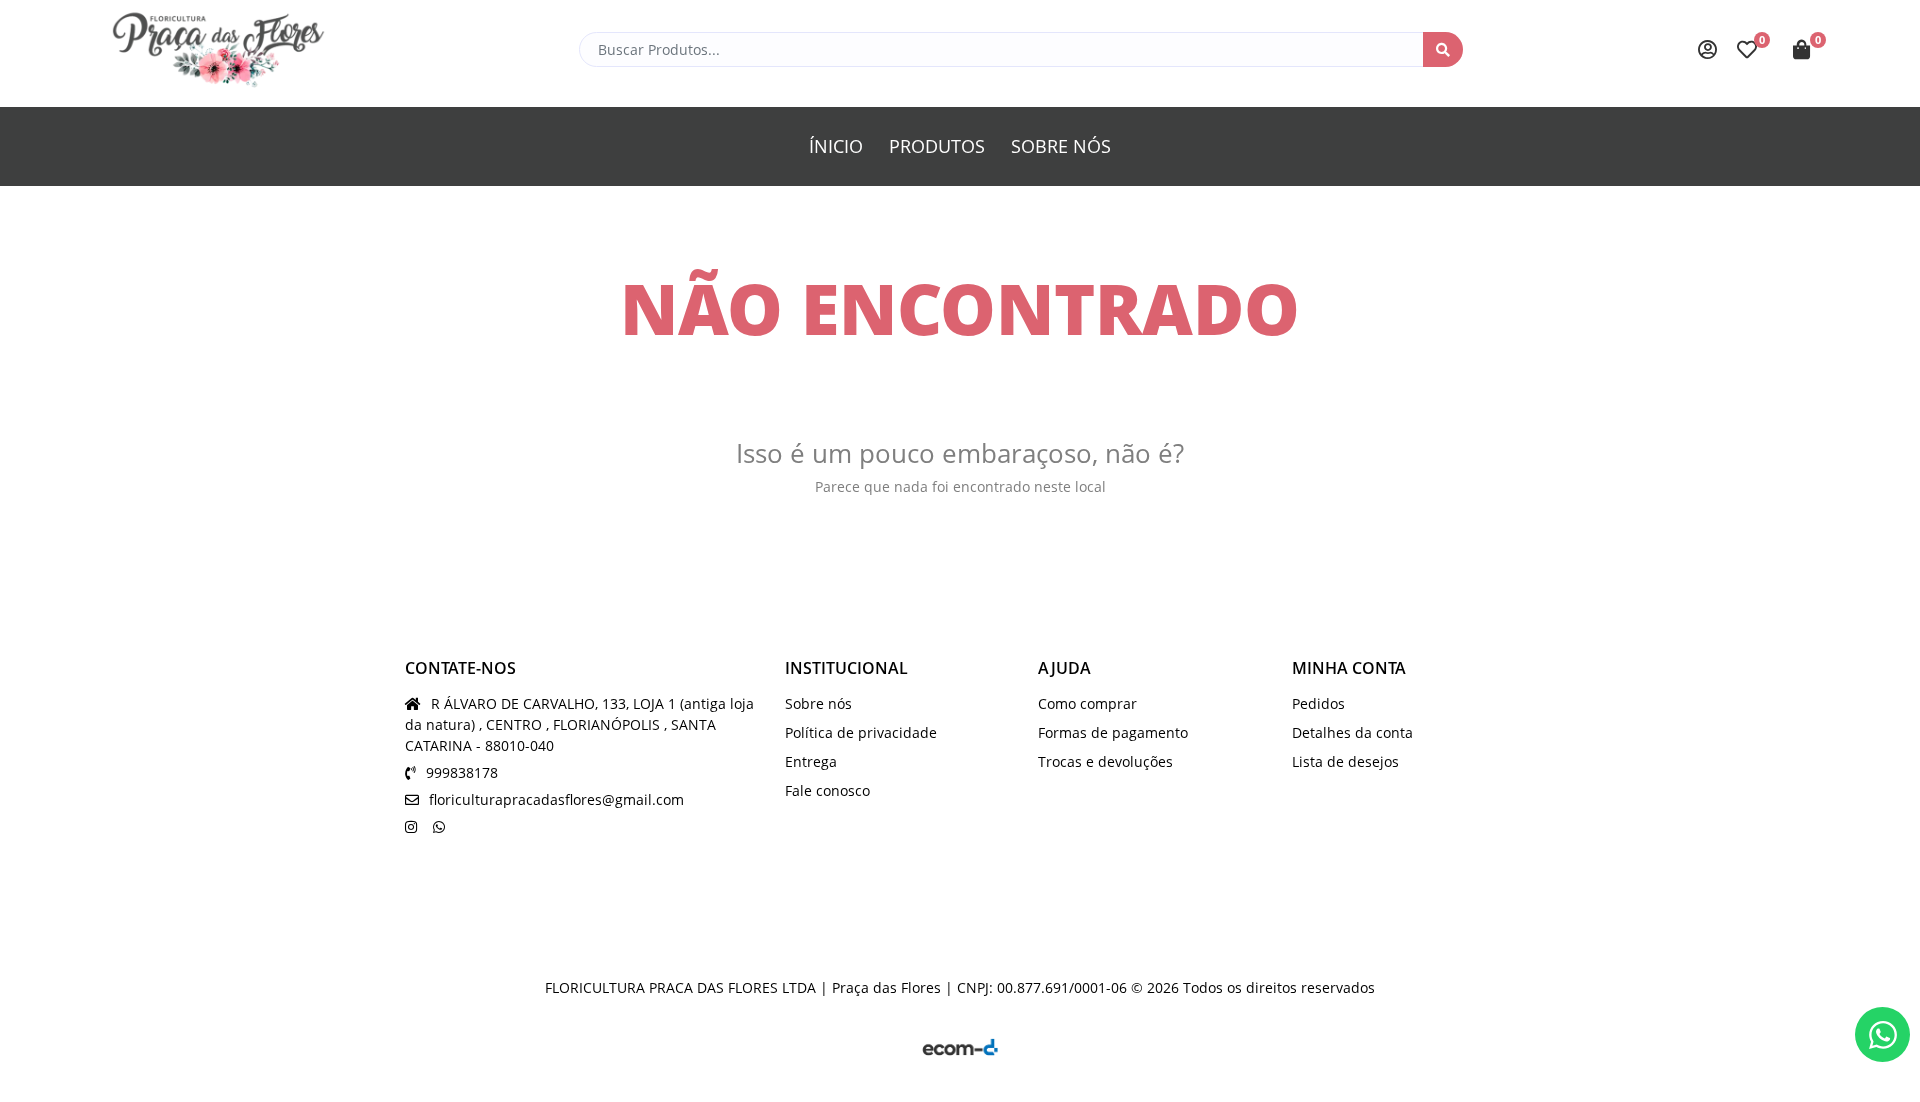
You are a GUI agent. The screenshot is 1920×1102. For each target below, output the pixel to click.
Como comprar (1087, 703)
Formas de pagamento (1113, 732)
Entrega (811, 761)
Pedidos (1318, 703)
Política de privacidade (861, 732)
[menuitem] (836, 146)
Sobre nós (818, 703)
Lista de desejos (1345, 761)
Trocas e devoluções (1105, 761)
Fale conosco (827, 790)
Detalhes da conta (1352, 732)
